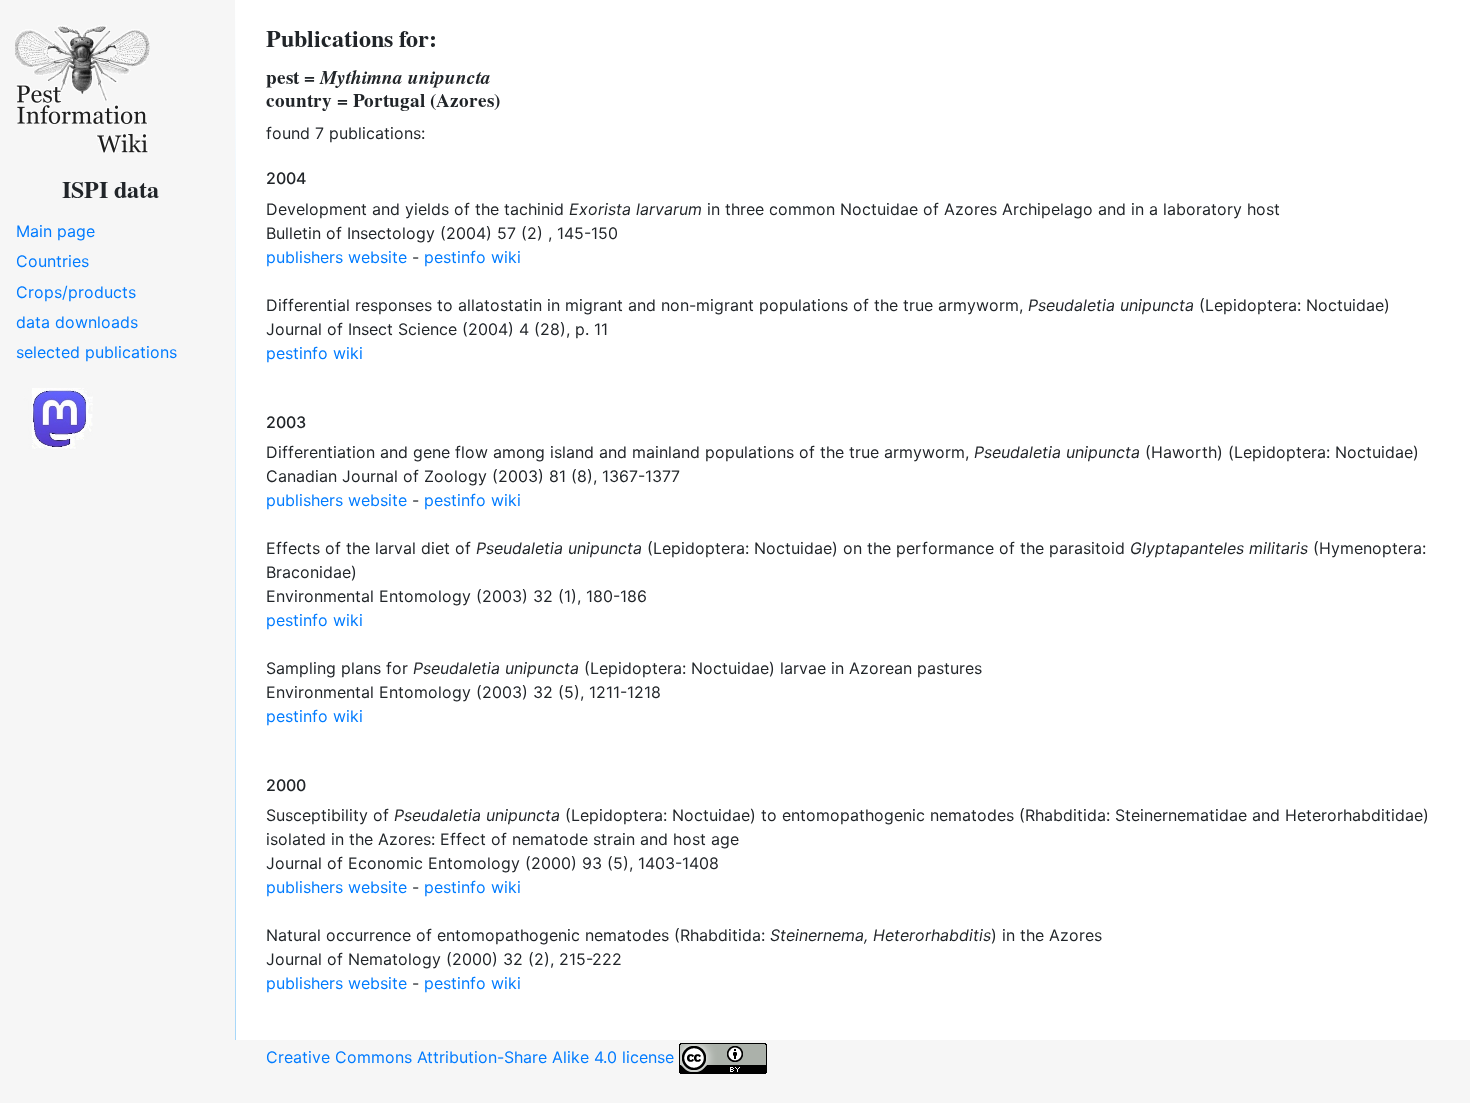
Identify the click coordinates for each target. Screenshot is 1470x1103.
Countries (52, 261)
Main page (55, 231)
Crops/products (76, 292)
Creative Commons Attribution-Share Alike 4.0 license (472, 1057)
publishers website (336, 257)
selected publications (96, 352)
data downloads (77, 322)
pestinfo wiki (472, 257)
